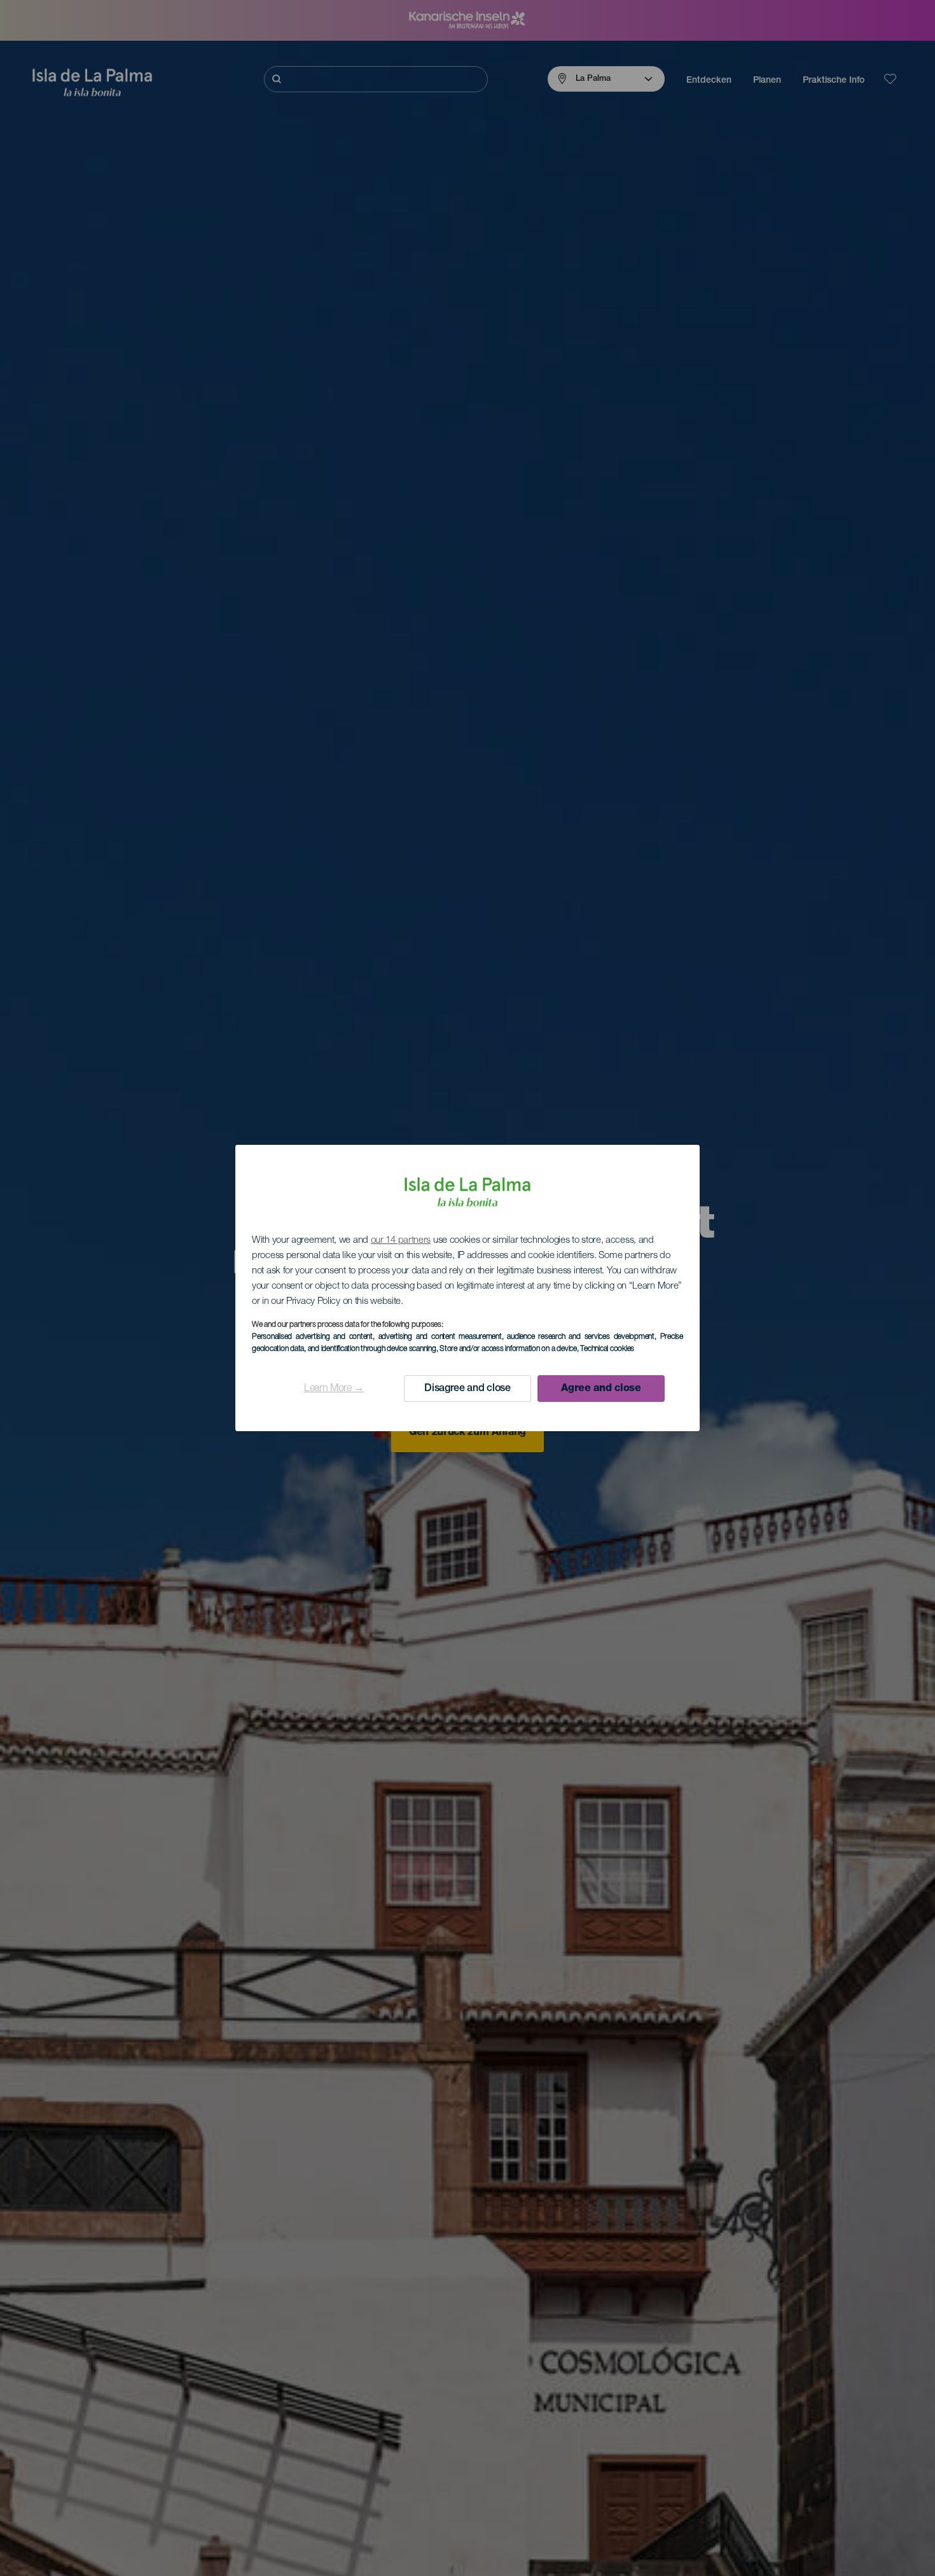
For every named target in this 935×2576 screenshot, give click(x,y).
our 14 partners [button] (401, 1241)
